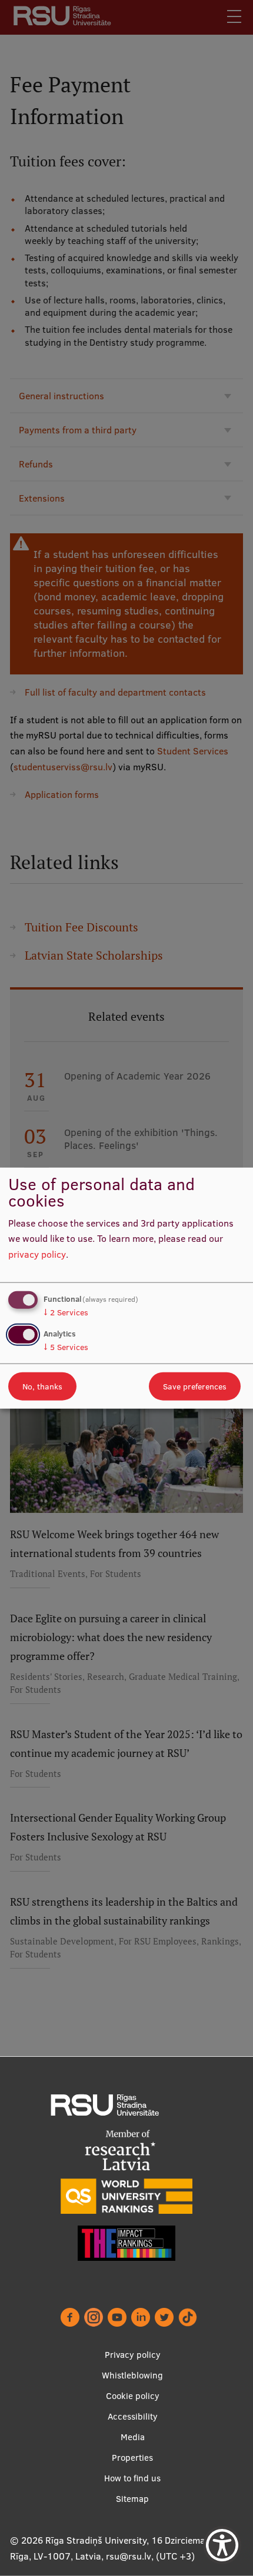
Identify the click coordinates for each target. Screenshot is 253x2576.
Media (133, 2437)
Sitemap (132, 2499)
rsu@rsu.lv (129, 2556)
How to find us (132, 2478)
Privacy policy (133, 2355)
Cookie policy (133, 2396)
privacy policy (37, 1254)
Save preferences (195, 1386)
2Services (66, 1312)
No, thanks (42, 1386)
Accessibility (133, 2416)
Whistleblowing (132, 2375)
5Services (66, 1347)
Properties (132, 2458)
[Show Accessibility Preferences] (222, 2545)
